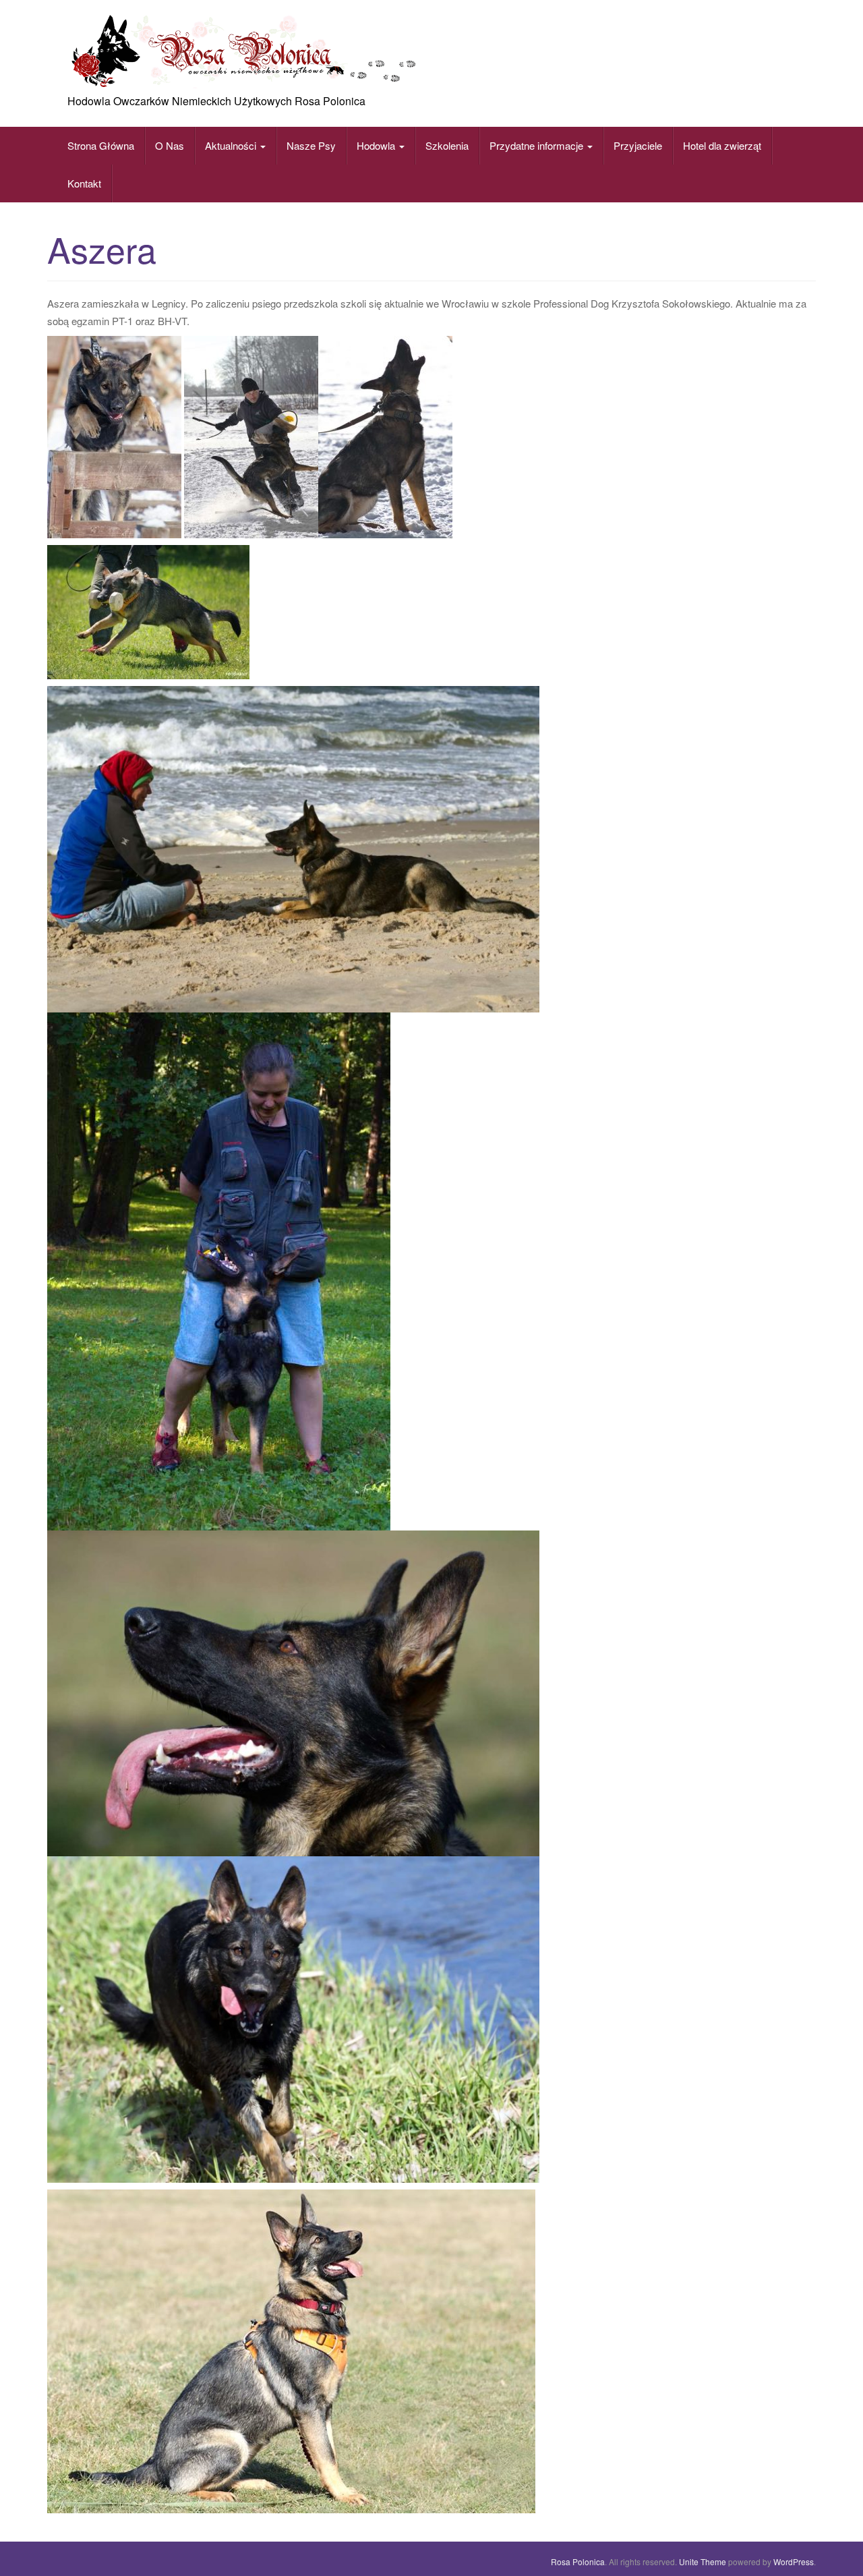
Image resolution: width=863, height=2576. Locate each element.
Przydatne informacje (538, 145)
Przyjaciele (638, 145)
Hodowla (376, 145)
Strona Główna (101, 145)
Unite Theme (703, 2561)
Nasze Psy (311, 145)
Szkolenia (447, 145)
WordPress (794, 2561)
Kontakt (84, 183)
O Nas (170, 145)
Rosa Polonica (578, 2561)
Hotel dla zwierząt (722, 145)
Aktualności (232, 145)
